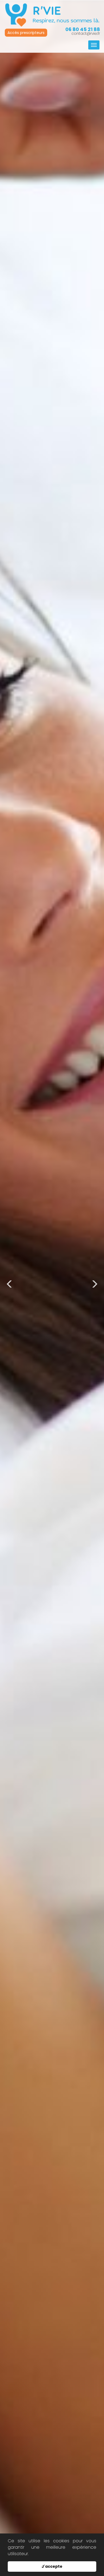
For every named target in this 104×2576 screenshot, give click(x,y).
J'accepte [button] (52, 2566)
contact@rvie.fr (86, 33)
